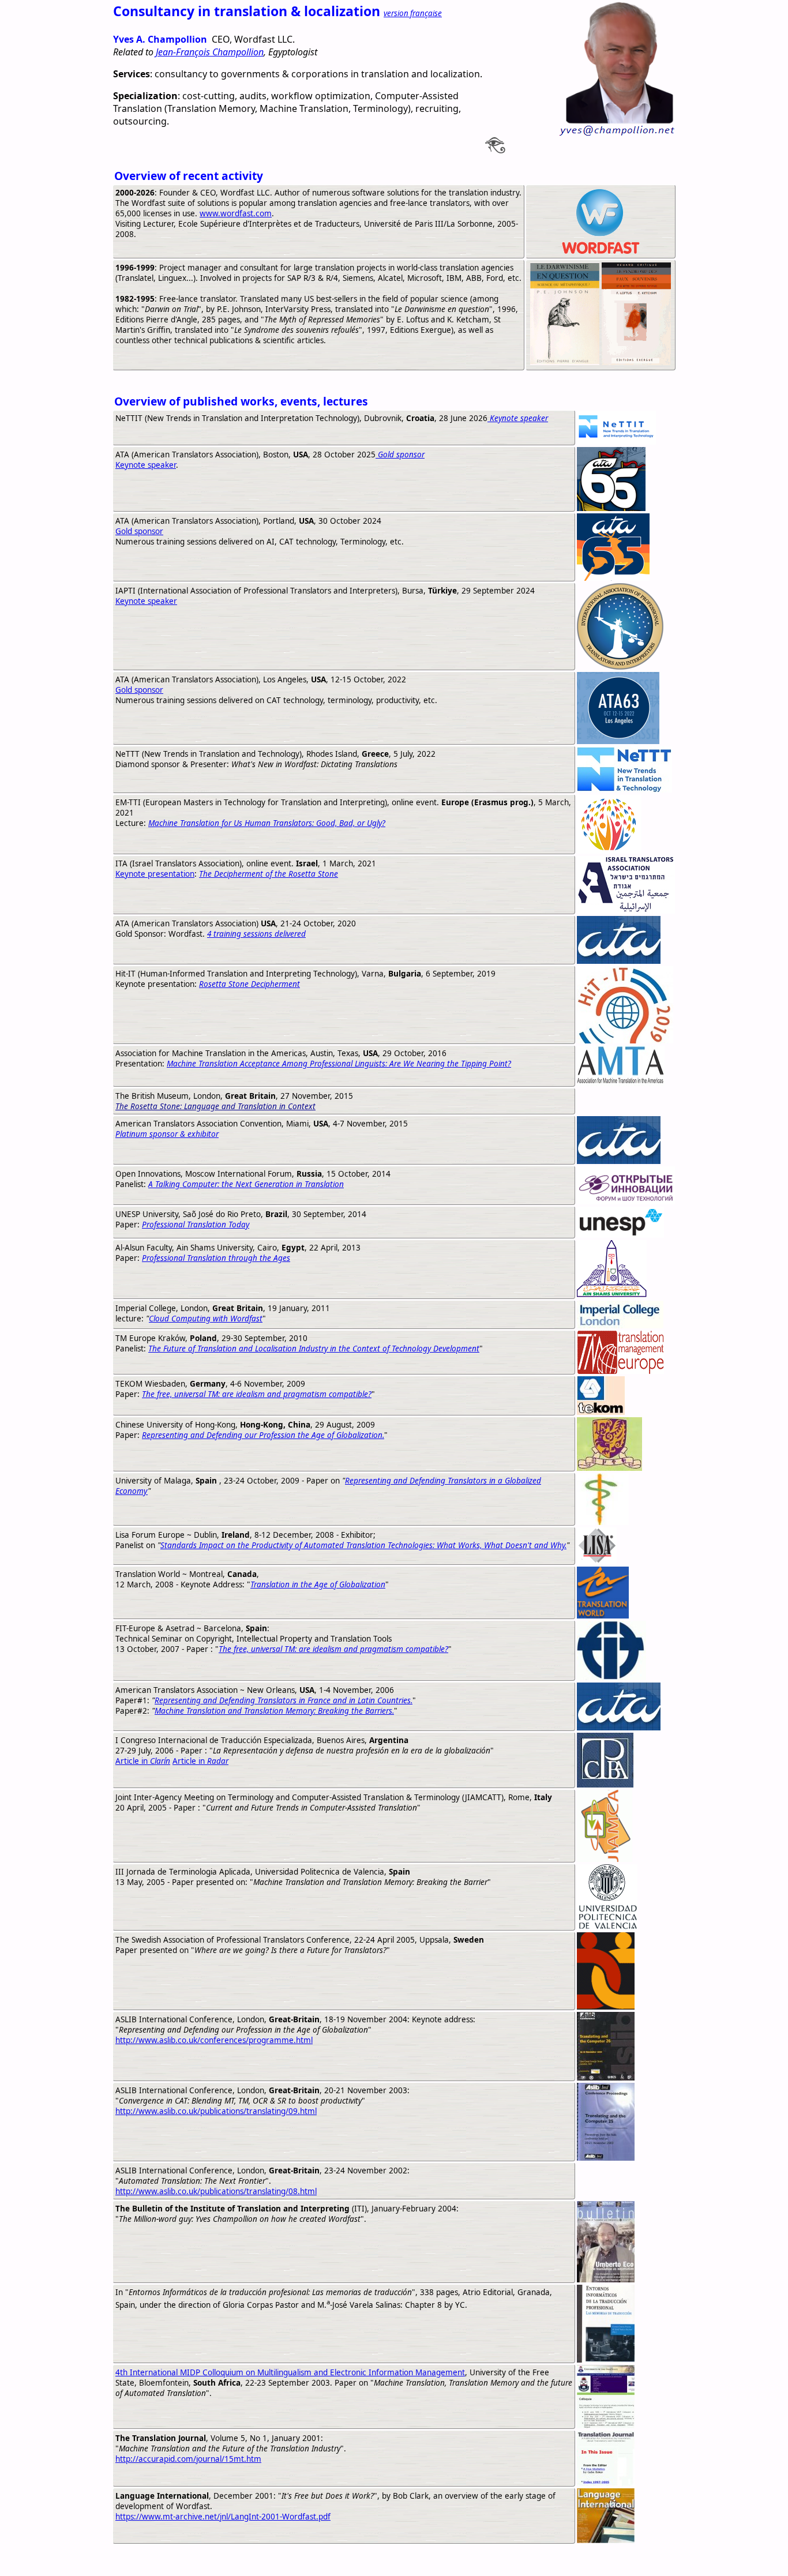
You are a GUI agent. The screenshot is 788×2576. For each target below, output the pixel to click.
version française (413, 13)
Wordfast (372, 2560)
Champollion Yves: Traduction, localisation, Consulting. (230, 2560)
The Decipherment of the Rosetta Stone (269, 874)
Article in (143, 1761)
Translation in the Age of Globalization (318, 1584)
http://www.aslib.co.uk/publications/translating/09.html (216, 2111)
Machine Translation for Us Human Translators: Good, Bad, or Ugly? (267, 823)
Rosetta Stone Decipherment (249, 984)
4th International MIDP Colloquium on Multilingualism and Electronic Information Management (290, 2372)
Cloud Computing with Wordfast (206, 1319)
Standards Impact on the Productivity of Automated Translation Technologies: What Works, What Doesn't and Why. (363, 1545)
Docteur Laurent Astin (443, 2560)
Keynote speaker (146, 465)
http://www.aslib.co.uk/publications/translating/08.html (216, 2191)
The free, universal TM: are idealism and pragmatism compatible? (257, 1394)
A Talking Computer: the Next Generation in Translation (246, 1184)
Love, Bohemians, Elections (552, 2560)
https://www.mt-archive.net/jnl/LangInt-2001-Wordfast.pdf (223, 2517)
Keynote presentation (155, 874)
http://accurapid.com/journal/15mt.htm (188, 2459)
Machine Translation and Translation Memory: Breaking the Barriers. (274, 1711)
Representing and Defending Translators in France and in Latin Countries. (284, 1700)
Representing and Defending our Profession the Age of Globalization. (263, 1435)
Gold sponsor (139, 531)
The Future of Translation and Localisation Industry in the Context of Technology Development (314, 1349)
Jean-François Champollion (210, 52)
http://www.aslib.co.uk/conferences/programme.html (214, 2040)
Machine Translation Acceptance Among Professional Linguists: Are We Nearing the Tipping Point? (339, 1064)
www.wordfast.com (236, 213)
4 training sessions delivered (256, 934)
